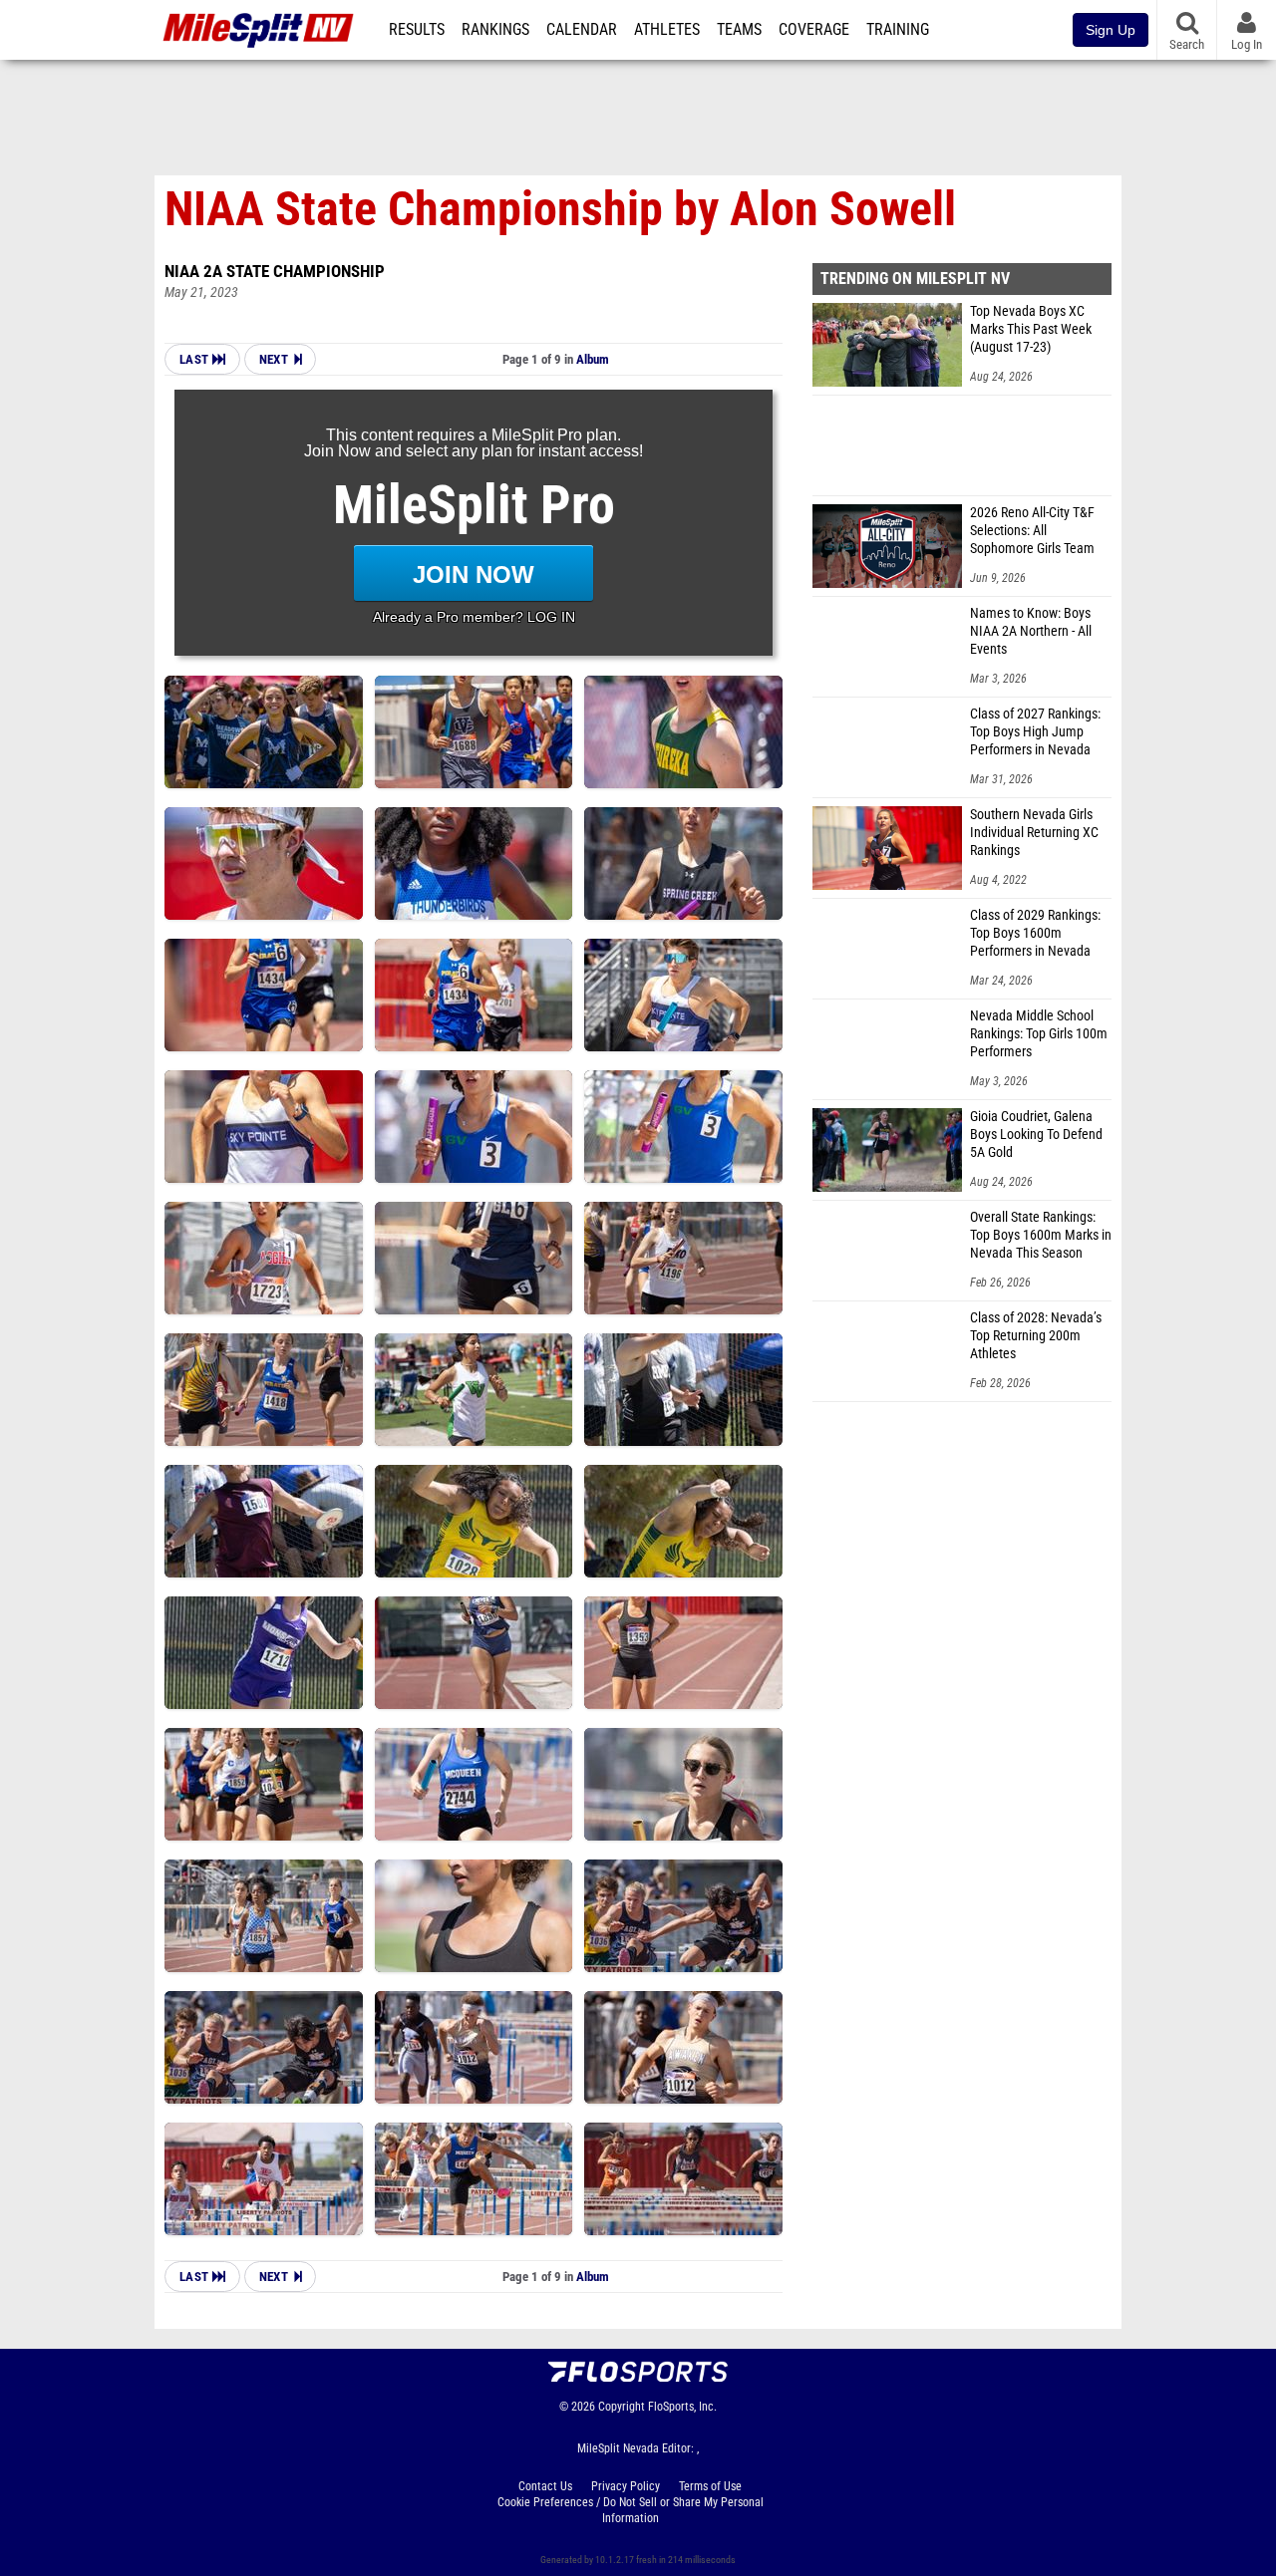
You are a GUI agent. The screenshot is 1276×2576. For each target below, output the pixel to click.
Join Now (474, 574)
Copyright (622, 2407)
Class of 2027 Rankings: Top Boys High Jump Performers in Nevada (1035, 732)
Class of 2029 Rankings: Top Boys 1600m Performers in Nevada (1035, 933)
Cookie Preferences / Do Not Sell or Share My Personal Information (631, 2510)
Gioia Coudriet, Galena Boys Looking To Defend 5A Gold (1036, 1135)
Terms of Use (710, 2486)
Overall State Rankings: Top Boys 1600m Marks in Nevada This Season (1041, 1235)
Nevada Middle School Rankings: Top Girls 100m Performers (1039, 1034)
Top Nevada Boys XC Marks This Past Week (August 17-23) (1031, 329)
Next (274, 359)
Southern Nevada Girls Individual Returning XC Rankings (1034, 833)
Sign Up (1111, 30)
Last (196, 359)
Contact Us (545, 2486)
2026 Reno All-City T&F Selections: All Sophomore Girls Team (1032, 531)
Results (417, 30)
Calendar (582, 30)
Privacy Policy (626, 2486)
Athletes (667, 30)
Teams (739, 30)
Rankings (495, 30)
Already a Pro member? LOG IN (474, 617)
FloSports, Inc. (682, 2407)
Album (593, 359)
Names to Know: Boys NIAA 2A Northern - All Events (1031, 631)
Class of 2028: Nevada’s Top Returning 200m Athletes (1036, 1336)
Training (898, 30)
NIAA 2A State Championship (275, 271)
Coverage (814, 30)
